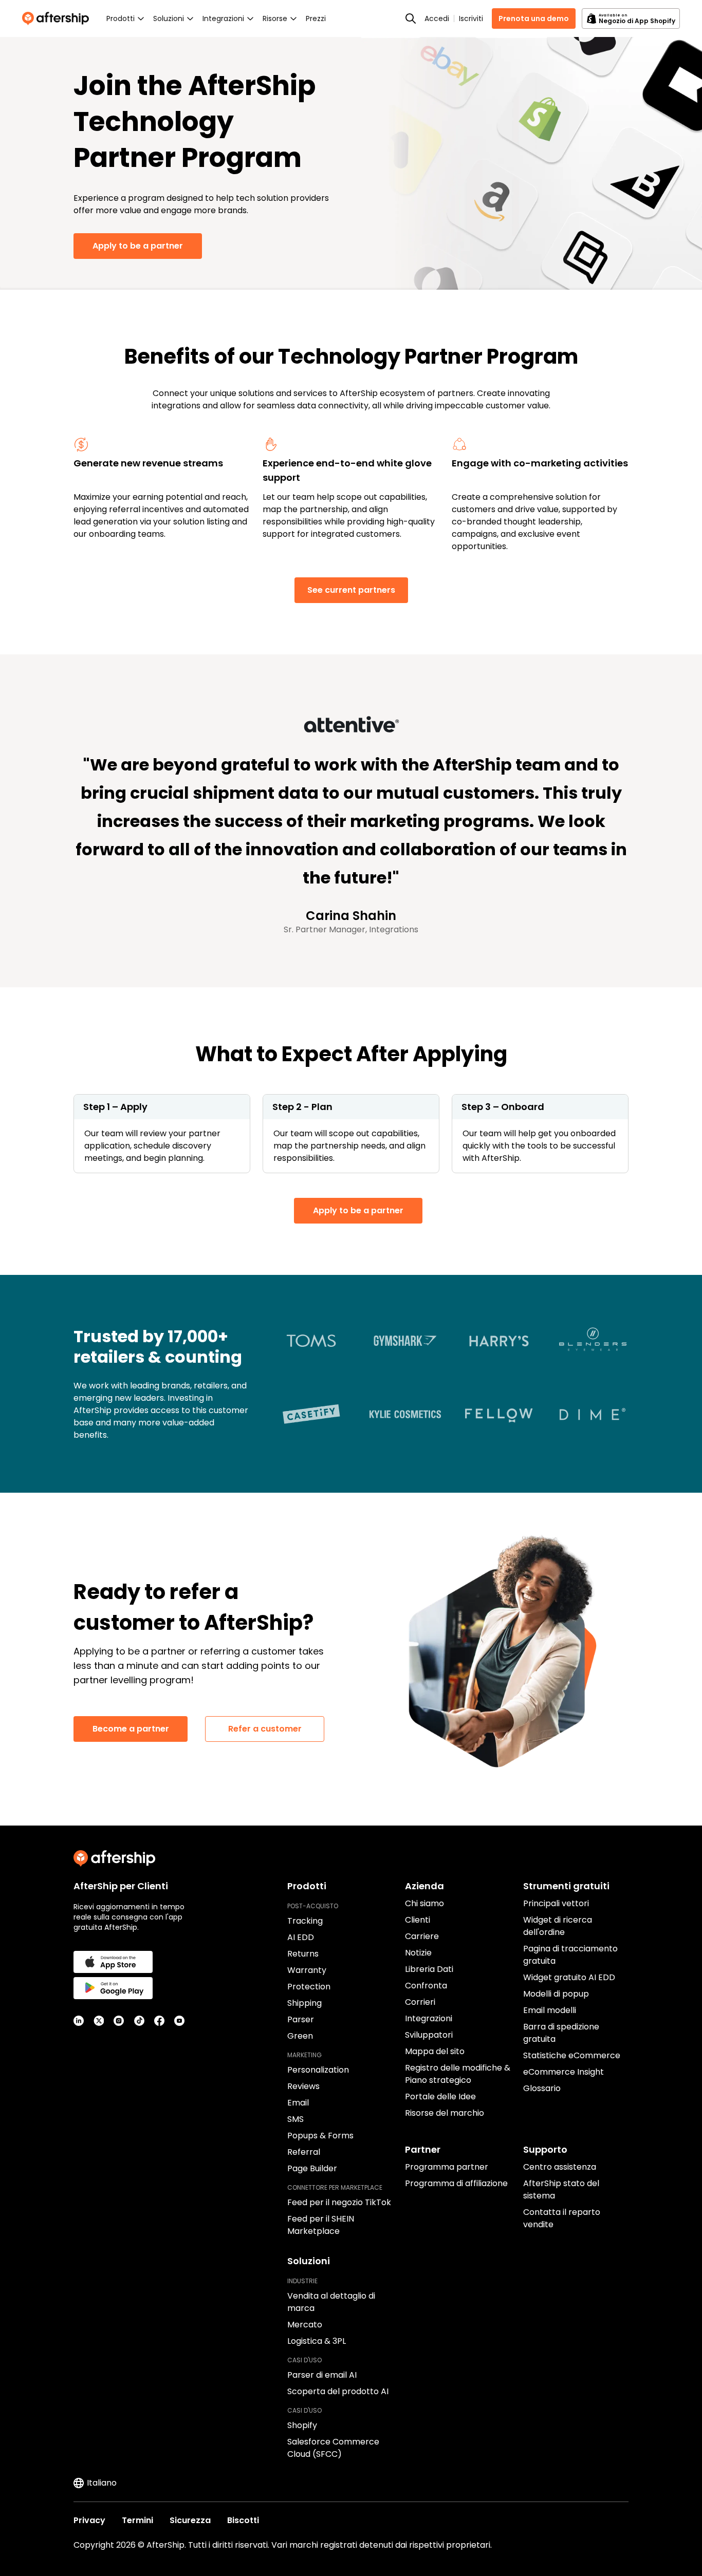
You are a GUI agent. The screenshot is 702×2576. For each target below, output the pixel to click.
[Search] (411, 18)
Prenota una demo (534, 18)
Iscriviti (471, 18)
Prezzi (316, 18)
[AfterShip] (58, 18)
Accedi (437, 18)
